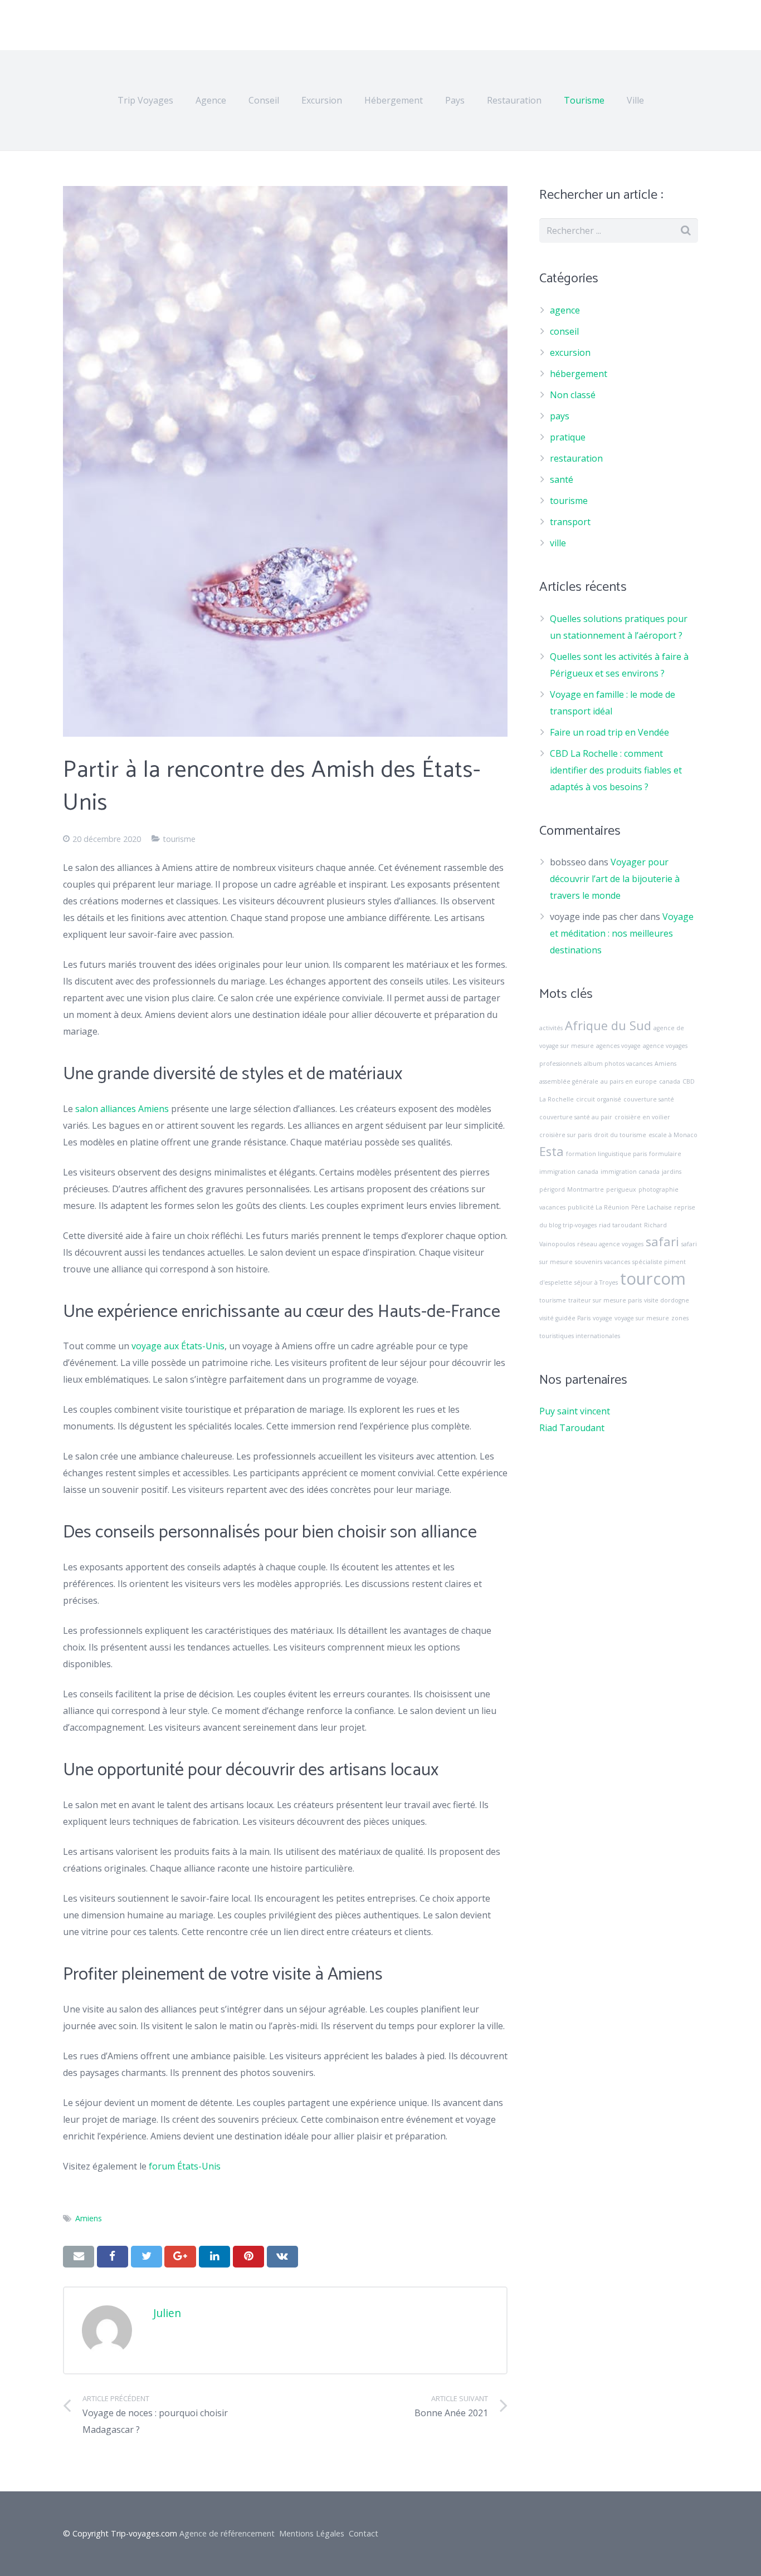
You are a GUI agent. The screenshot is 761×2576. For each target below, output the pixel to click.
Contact (364, 2533)
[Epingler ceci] (248, 2256)
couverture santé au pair (576, 1117)
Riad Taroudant (572, 1428)
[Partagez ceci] (113, 2256)
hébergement (579, 374)
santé (562, 479)
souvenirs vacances (603, 1262)
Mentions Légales (312, 2533)
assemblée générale (569, 1081)
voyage (603, 1318)
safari (662, 1242)
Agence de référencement (227, 2533)
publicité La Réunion (598, 1207)
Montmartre (586, 1189)
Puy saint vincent (575, 1411)
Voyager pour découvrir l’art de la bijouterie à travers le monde (615, 879)
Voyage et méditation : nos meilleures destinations (622, 933)
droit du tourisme (620, 1135)
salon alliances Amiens (122, 1109)
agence (565, 310)
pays (560, 416)
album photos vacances (618, 1064)
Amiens (89, 2218)
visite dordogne (667, 1300)
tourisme (179, 839)
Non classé (573, 395)
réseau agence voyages (610, 1244)
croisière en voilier (642, 1117)
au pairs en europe (629, 1081)
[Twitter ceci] (147, 2256)
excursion (570, 352)
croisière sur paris (565, 1135)
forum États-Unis (185, 2166)
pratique (568, 437)
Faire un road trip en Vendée (609, 732)
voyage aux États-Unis (178, 1346)
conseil (564, 331)
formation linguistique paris (606, 1154)
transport (570, 522)
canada (670, 1081)
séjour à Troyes (596, 1282)
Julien (167, 2313)
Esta (552, 1151)
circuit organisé (599, 1099)
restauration (576, 458)
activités (551, 1028)
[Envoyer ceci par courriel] (79, 2256)
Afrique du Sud (608, 1025)
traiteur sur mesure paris (605, 1300)
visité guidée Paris (565, 1318)
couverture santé (649, 1099)
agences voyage (618, 1046)
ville (558, 543)
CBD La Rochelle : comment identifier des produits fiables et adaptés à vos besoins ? (616, 770)
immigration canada (630, 1172)
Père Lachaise (652, 1207)
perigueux (621, 1189)
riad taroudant (620, 1225)
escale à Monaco (673, 1135)
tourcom (653, 1279)
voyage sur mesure (642, 1318)
